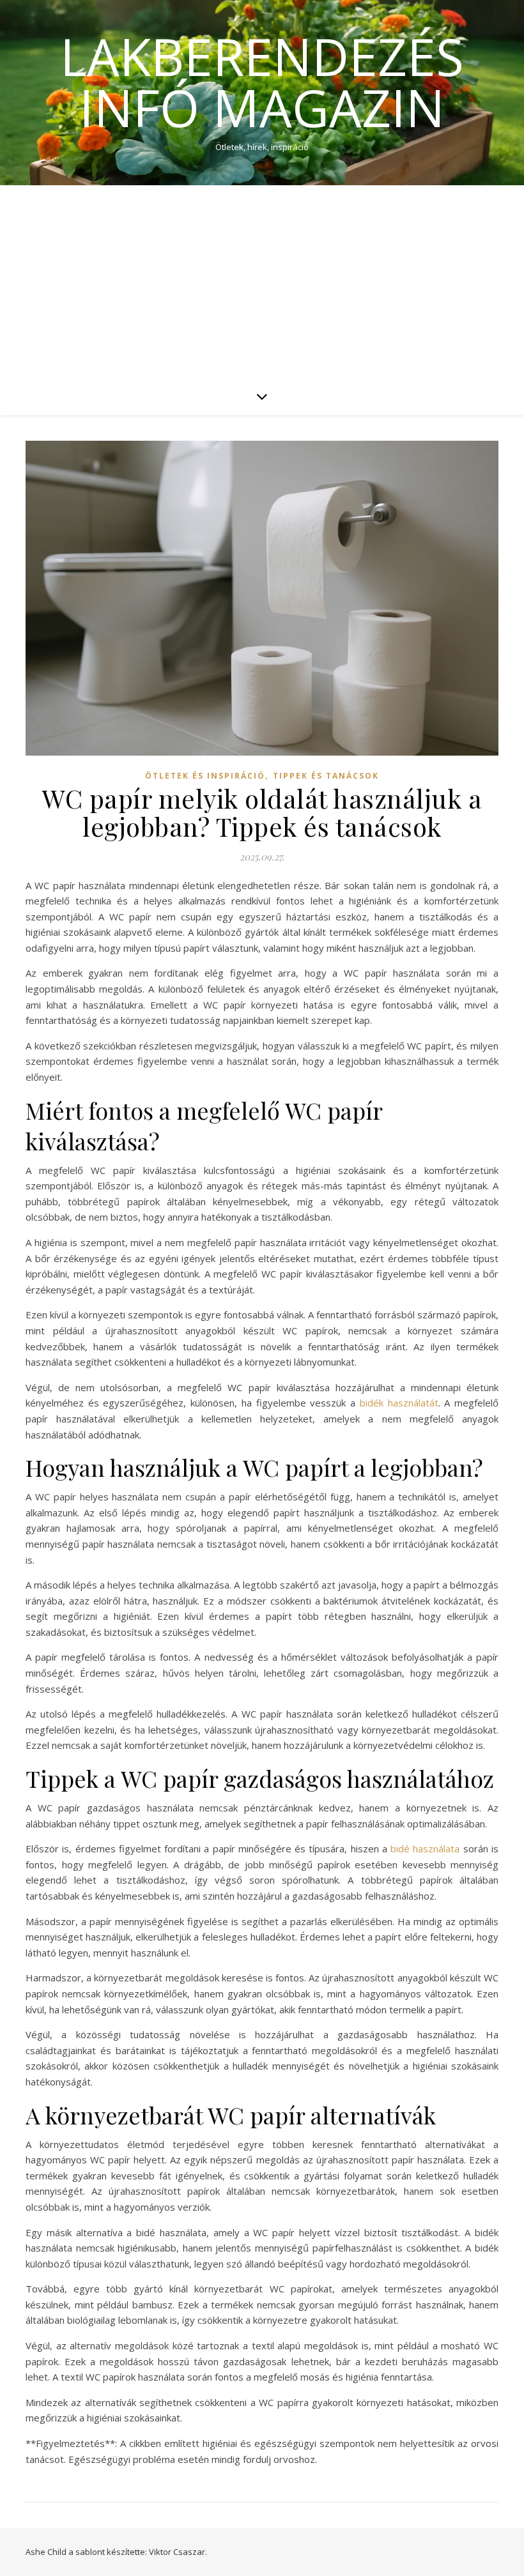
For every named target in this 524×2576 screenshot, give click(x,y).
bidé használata (425, 1848)
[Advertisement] (262, 281)
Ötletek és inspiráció (205, 776)
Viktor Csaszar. (178, 2552)
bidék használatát (399, 1403)
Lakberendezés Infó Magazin (262, 82)
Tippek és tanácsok (326, 776)
